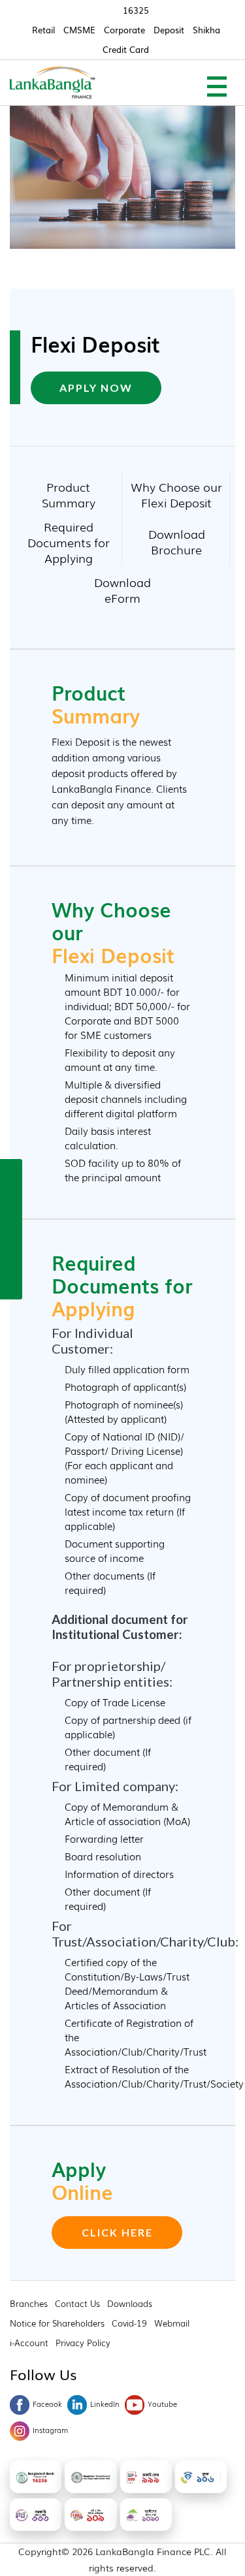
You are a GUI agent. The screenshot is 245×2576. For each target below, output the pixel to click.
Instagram (50, 2430)
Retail (43, 30)
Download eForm (122, 590)
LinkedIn (105, 2404)
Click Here (117, 2232)
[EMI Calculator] (11, 1256)
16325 (136, 10)
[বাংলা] (11, 1284)
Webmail (172, 2323)
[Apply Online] (11, 1172)
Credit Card (126, 49)
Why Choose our (176, 494)
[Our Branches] (11, 1228)
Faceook (47, 2404)
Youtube (162, 2404)
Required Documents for (69, 541)
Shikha (206, 30)
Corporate (124, 30)
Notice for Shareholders (57, 2323)
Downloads (130, 2303)
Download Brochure (177, 541)
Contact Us (77, 2303)
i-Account (29, 2343)
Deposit (169, 30)
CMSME (79, 30)
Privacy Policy (83, 2343)
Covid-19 (129, 2323)
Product (69, 494)
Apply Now (96, 388)
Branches (29, 2303)
